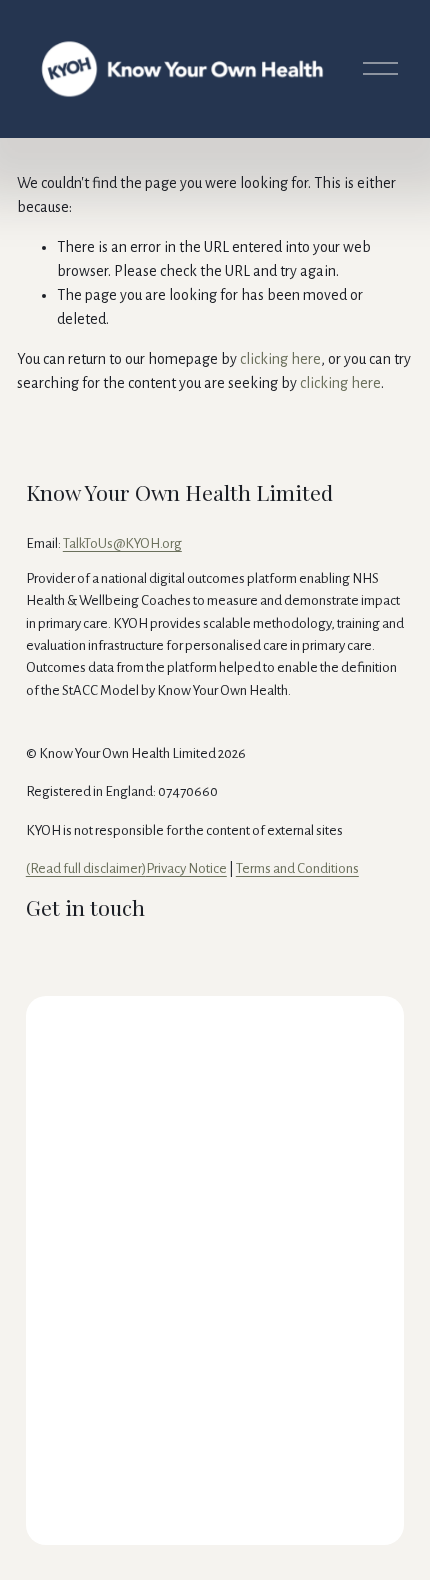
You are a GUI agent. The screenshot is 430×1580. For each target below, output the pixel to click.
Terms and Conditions (297, 868)
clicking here (280, 359)
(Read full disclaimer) (86, 868)
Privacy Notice (186, 868)
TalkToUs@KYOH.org (122, 543)
